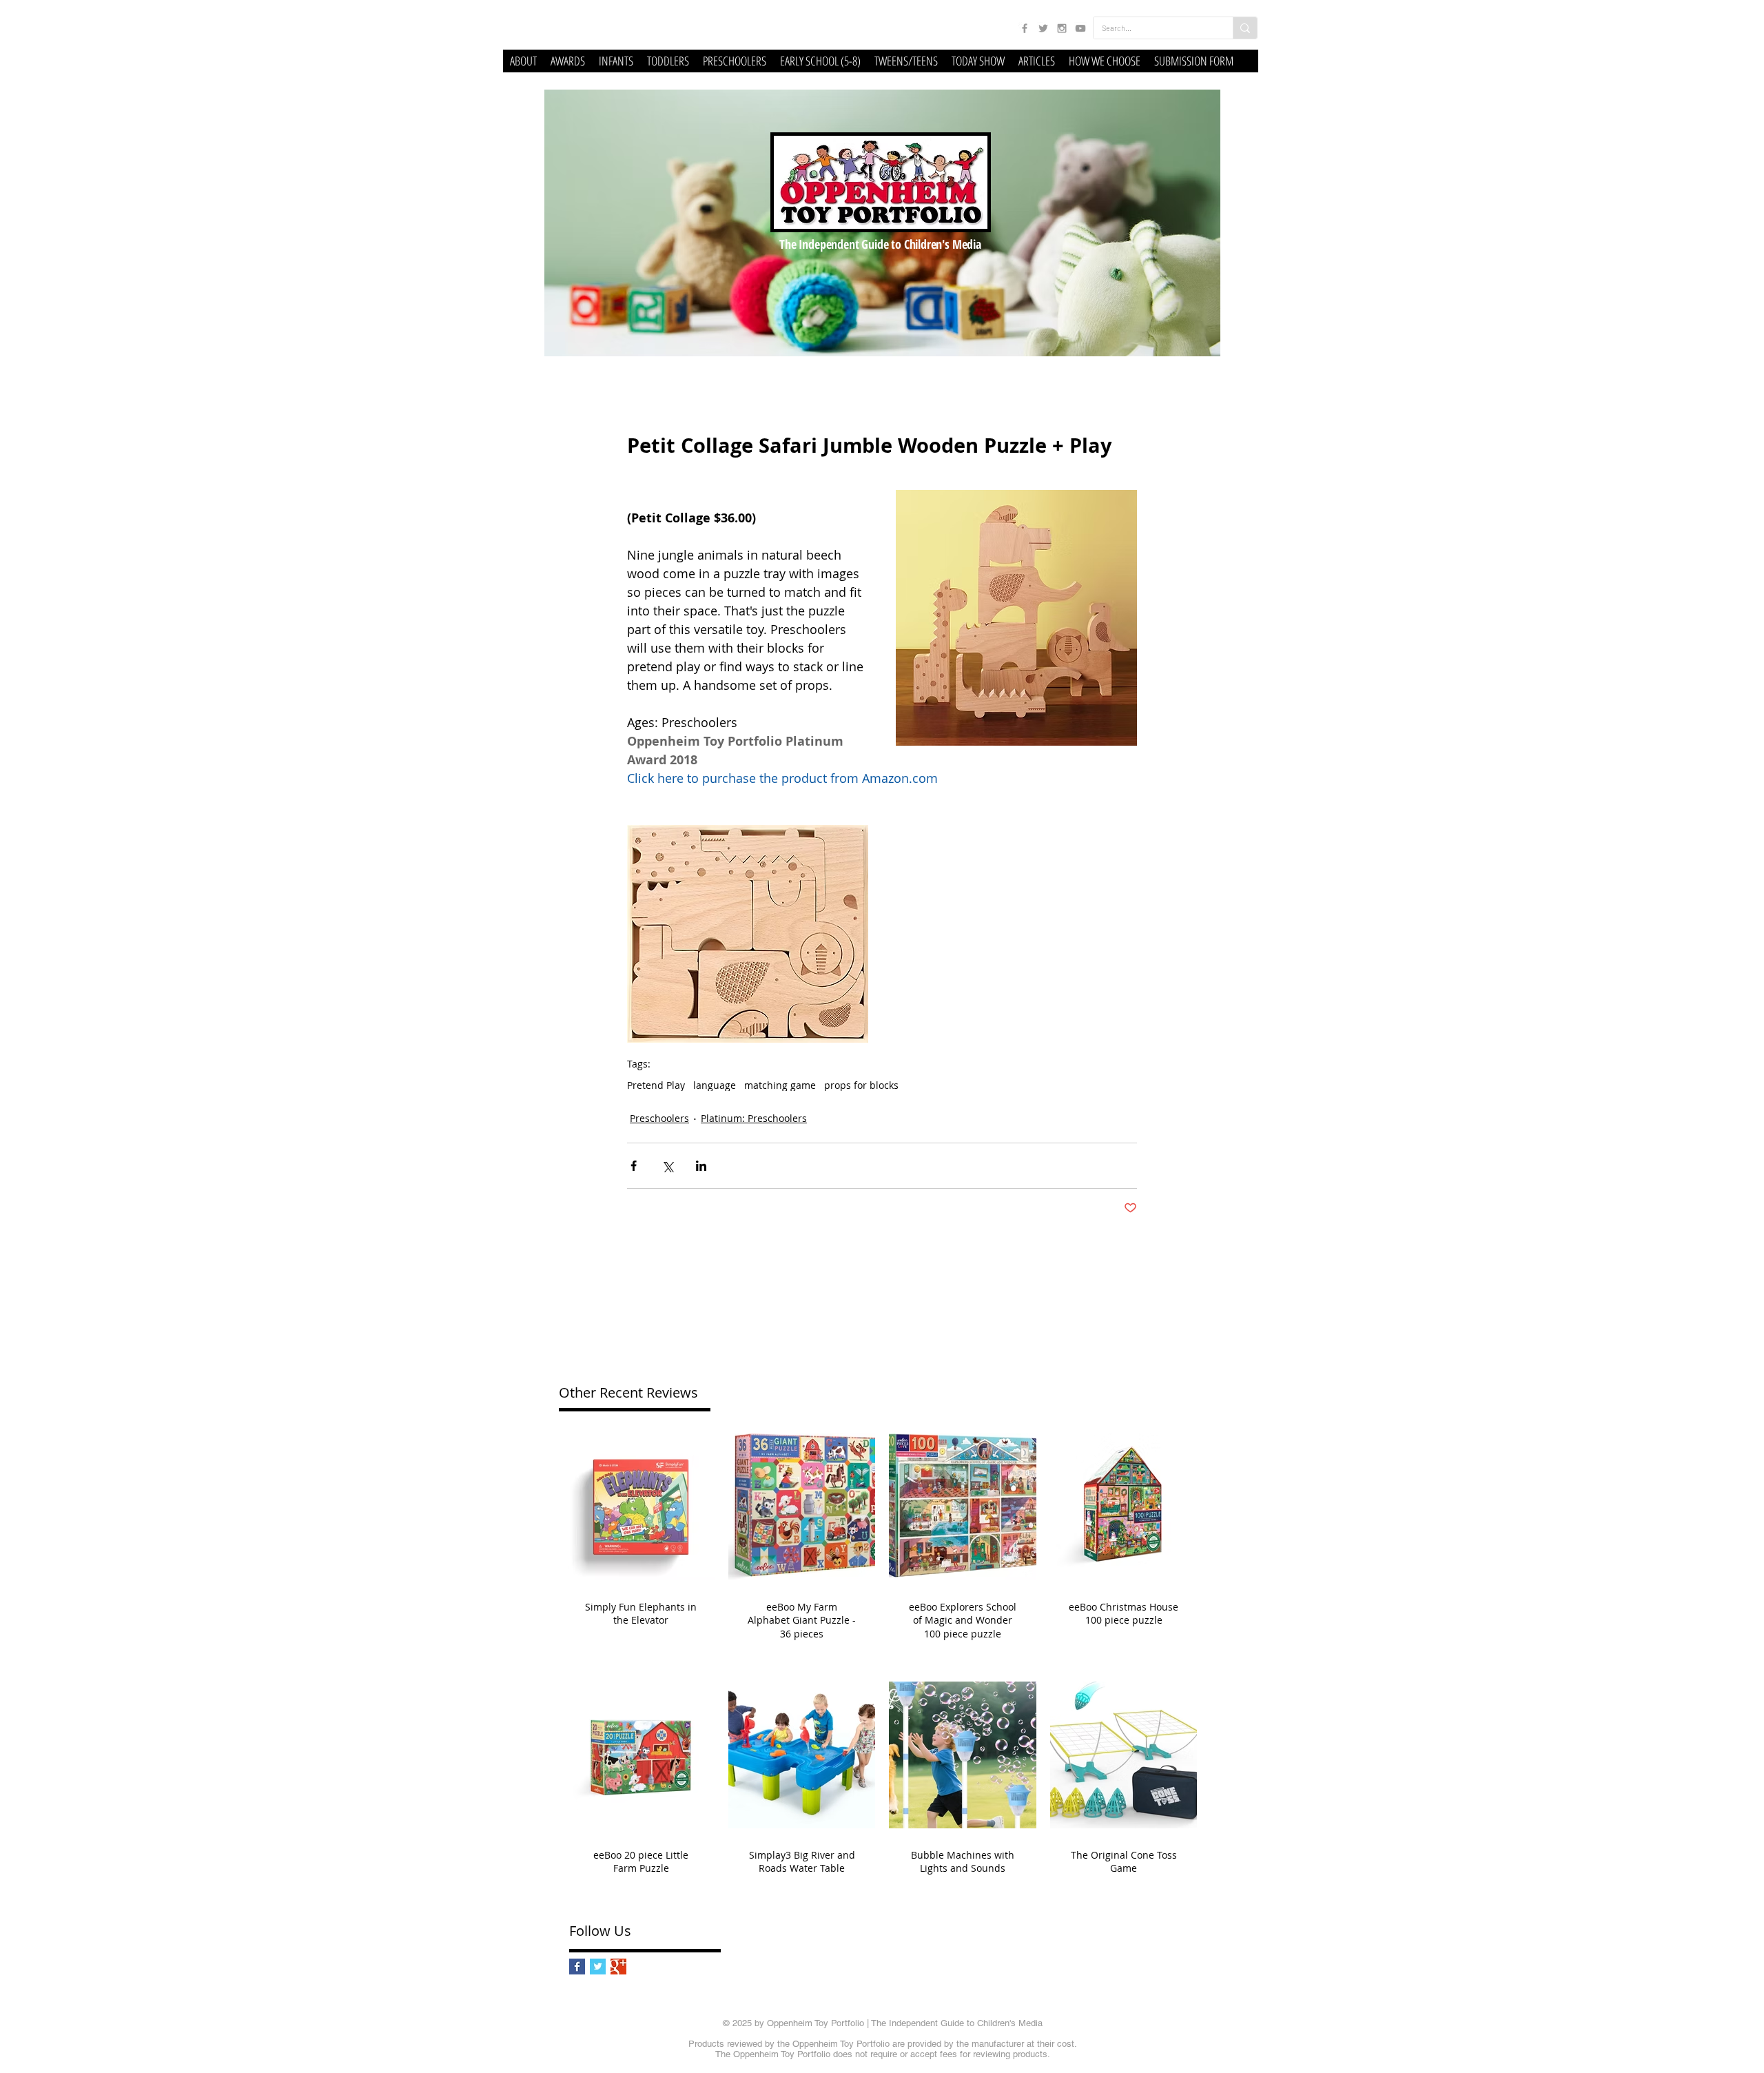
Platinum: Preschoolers (754, 1118)
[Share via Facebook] (634, 1166)
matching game (780, 1085)
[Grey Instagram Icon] (1062, 28)
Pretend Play (656, 1085)
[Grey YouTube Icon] (1080, 28)
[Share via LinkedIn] (701, 1166)
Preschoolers (659, 1118)
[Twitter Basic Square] (598, 1967)
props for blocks (861, 1085)
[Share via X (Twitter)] (667, 1166)
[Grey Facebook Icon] (1025, 28)
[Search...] (1245, 28)
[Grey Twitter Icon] (1043, 28)
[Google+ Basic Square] (618, 1967)
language (715, 1085)
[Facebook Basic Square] (577, 1967)
